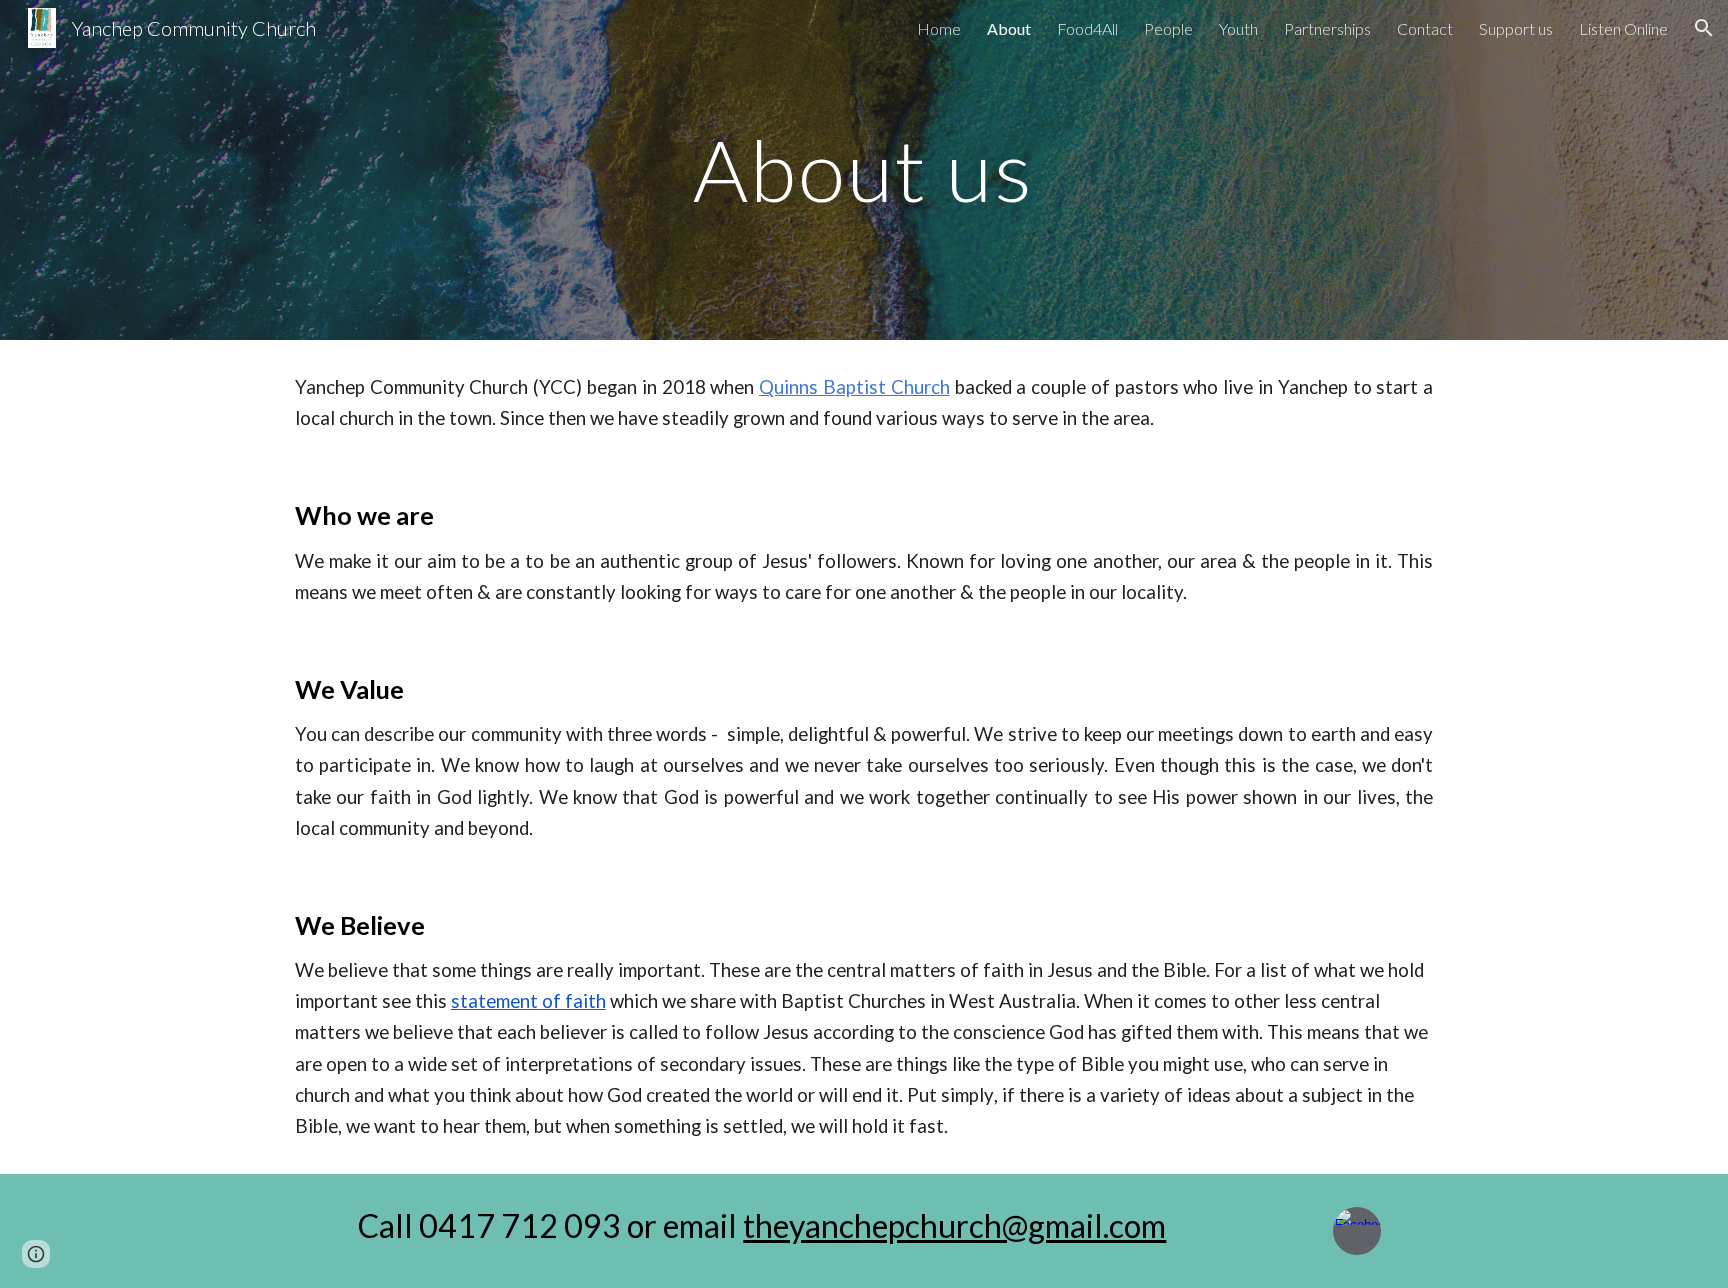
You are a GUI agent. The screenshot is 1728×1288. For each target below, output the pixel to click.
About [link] (1009, 28)
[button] (1704, 28)
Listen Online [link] (1623, 28)
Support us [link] (1516, 28)
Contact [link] (1425, 28)
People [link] (1168, 28)
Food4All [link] (1087, 28)
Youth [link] (1238, 28)
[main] (864, 169)
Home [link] (939, 28)
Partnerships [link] (1327, 28)
